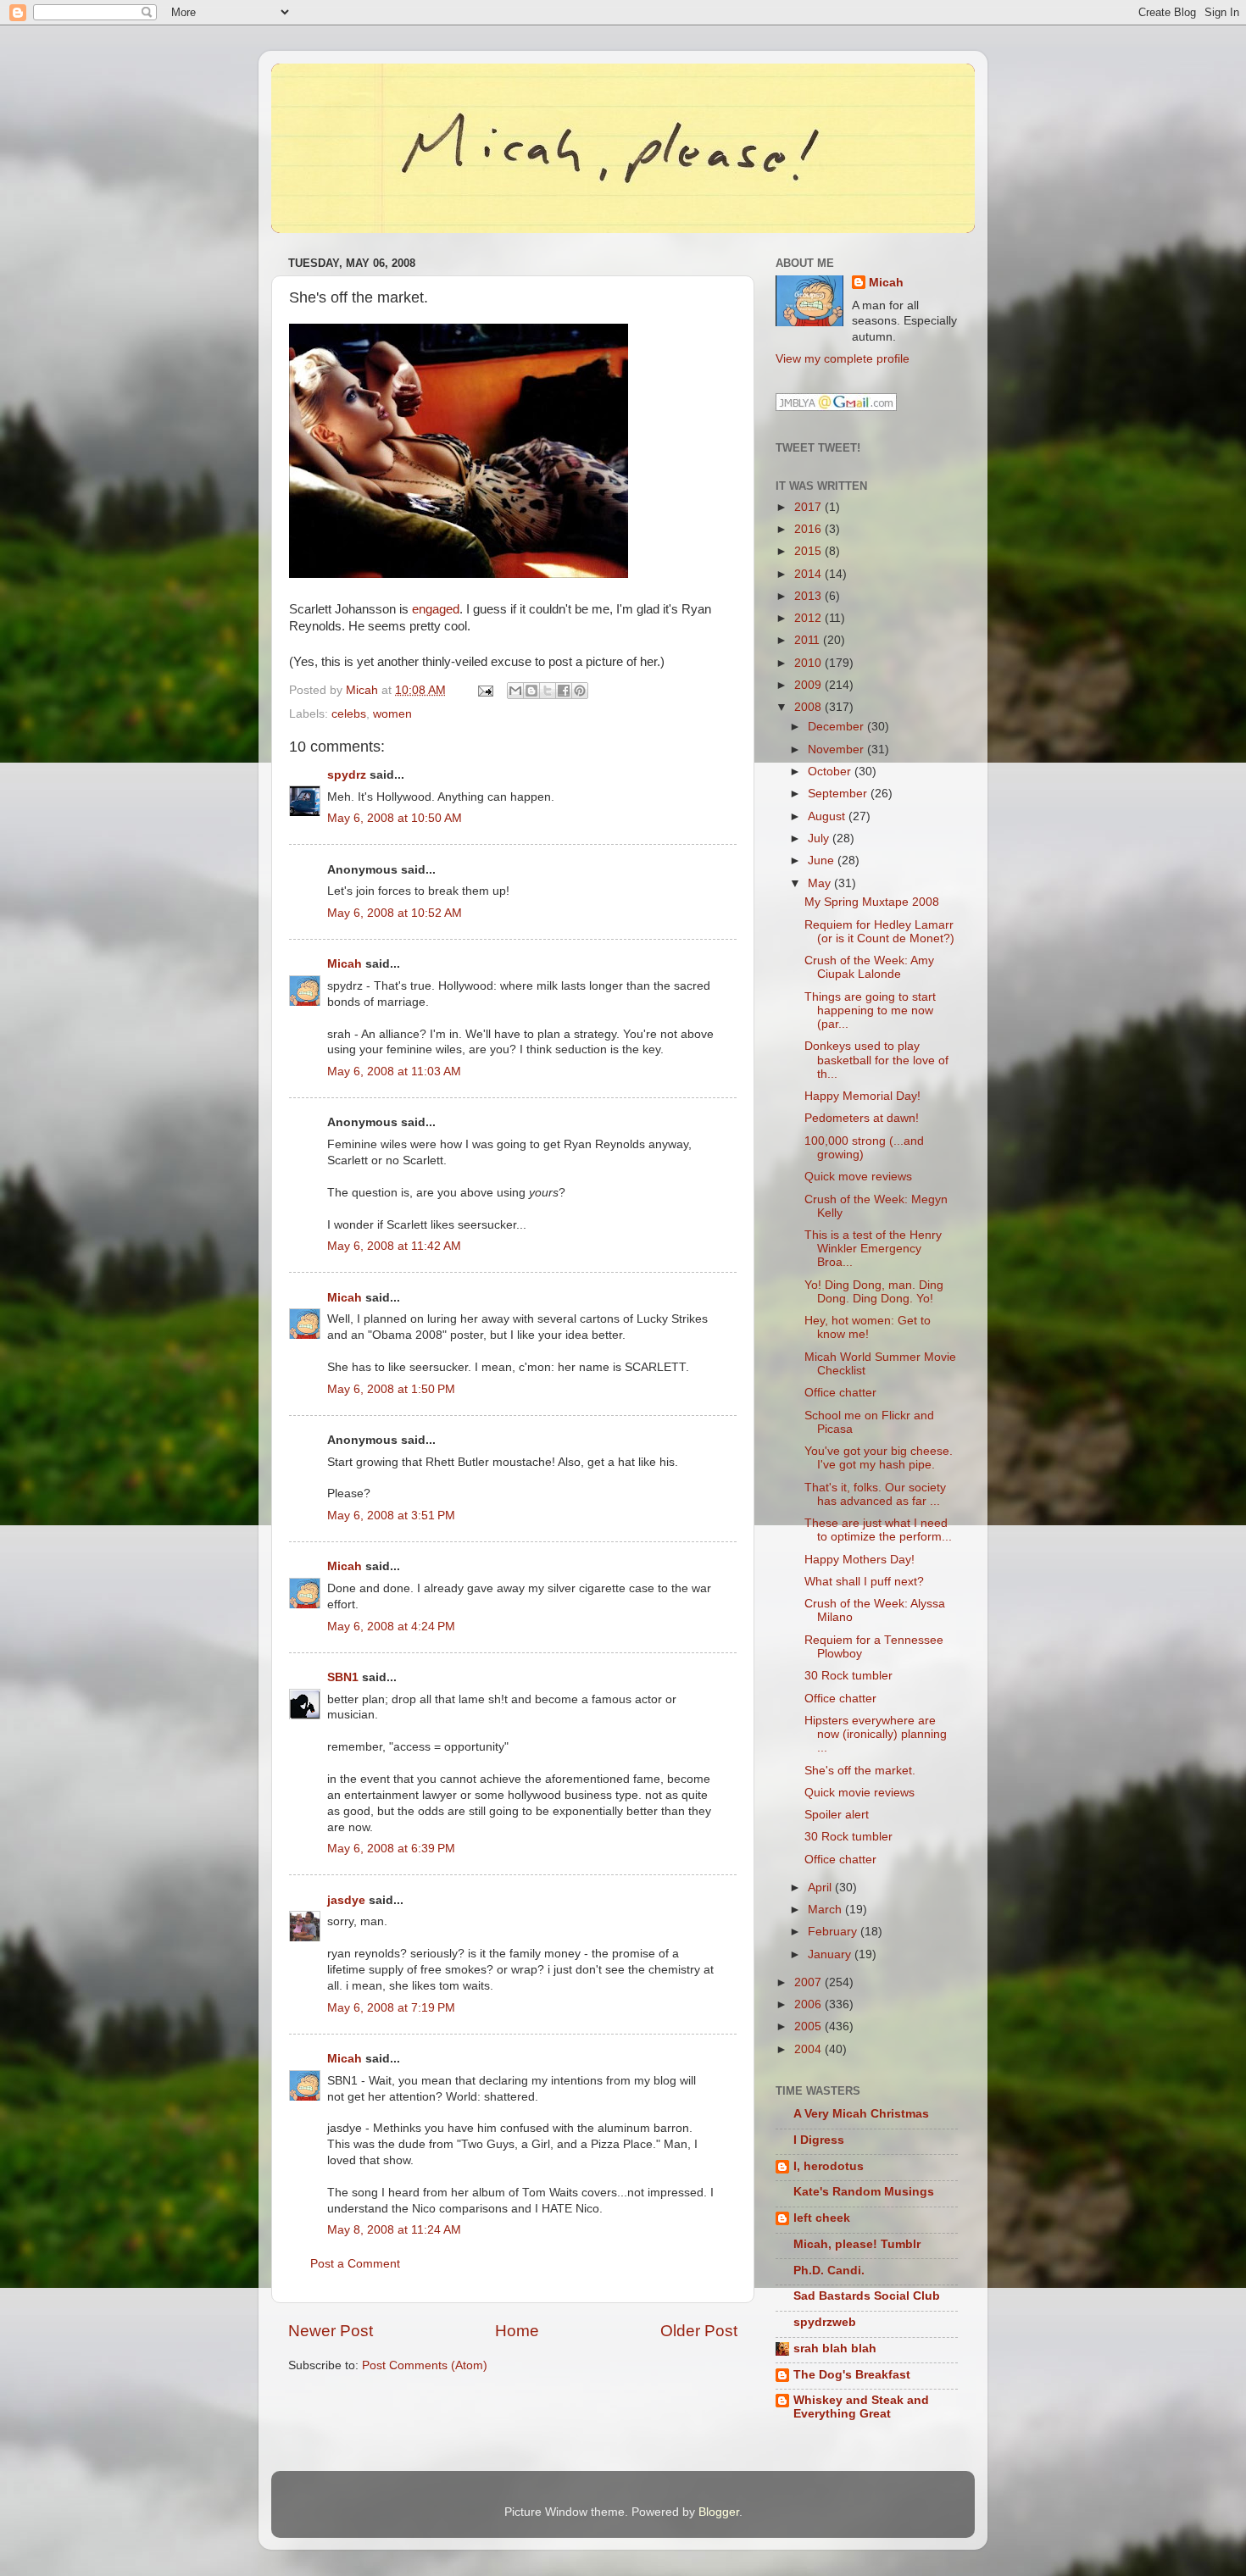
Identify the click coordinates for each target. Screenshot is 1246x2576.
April (821, 1888)
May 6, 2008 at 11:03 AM (394, 1071)
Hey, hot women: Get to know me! (868, 1327)
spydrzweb (825, 2322)
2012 (809, 618)
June (823, 861)
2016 (809, 529)
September (839, 794)
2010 (809, 663)
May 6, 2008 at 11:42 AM (394, 1246)
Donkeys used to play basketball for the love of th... (876, 1060)
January (831, 1954)
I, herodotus (829, 2166)
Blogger (719, 2512)
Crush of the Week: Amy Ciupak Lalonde (869, 967)
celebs (349, 714)
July (820, 838)
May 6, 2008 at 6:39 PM (391, 1849)
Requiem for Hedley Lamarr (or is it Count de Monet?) (879, 932)
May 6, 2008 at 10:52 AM (395, 913)
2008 (809, 707)
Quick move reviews (858, 1177)
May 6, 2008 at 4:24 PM (391, 1627)
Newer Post (331, 2331)
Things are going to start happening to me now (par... (870, 1010)
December (837, 727)
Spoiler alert (837, 1815)
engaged (436, 609)
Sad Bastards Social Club (867, 2296)
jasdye (346, 1900)
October (831, 772)
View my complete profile (843, 359)
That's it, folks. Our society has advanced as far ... (875, 1494)
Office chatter (840, 1393)
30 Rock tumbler (848, 1676)
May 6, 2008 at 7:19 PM (391, 2008)
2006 (809, 2004)
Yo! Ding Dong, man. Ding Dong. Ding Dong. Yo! (874, 1292)
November (837, 749)
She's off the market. (860, 1771)
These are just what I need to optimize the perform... (878, 1530)
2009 (809, 685)
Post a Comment (355, 2264)
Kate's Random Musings (864, 2192)
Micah (345, 964)
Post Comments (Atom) (425, 2365)
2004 (809, 2049)
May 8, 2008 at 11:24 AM (394, 2230)
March (826, 1910)
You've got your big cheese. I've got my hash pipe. (879, 1458)
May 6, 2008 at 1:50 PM (391, 1389)
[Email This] (515, 691)
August (828, 816)
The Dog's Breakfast (852, 2375)
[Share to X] (548, 691)
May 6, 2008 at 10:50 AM (395, 818)
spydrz (347, 775)
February (834, 1932)
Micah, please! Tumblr (857, 2244)
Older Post (699, 2331)
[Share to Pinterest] (580, 691)
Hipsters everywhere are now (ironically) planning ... (876, 1734)
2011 (809, 640)
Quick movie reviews (859, 1793)
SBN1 (343, 1677)
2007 (809, 1982)
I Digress (819, 2140)
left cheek (822, 2218)
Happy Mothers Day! (859, 1560)
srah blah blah (835, 2348)
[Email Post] (484, 690)
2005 (809, 2026)
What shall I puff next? (864, 1582)
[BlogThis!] (531, 691)
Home (517, 2331)
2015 (809, 551)
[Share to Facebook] (564, 691)
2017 (809, 507)
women (392, 714)
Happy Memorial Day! (862, 1096)
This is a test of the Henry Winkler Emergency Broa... (873, 1249)
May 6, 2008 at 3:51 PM (391, 1516)
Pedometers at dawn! (862, 1118)
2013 (809, 596)
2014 (809, 574)
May (821, 883)
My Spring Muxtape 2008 (872, 902)
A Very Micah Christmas (861, 2114)
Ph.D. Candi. (829, 2271)
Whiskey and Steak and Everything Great (861, 2407)
